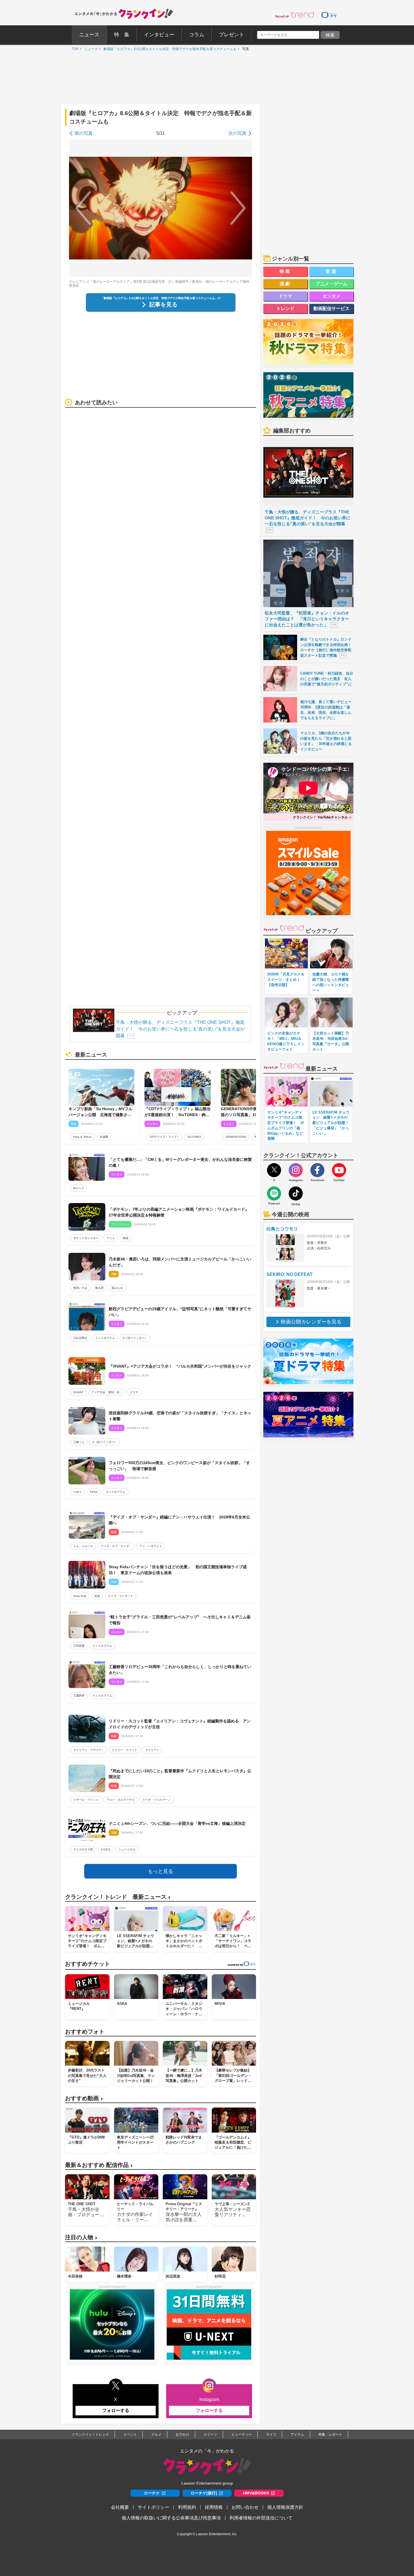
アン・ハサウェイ (151, 1546)
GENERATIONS (236, 1137)
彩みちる (117, 1288)
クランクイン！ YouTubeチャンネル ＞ (322, 817)
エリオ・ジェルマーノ (157, 1800)
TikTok (94, 1492)
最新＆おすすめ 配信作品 (99, 2165)
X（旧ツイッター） (135, 1338)
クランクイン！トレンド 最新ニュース (118, 1897)
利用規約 (187, 2507)
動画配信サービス (331, 308)
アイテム (297, 2434)
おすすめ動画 (84, 2098)
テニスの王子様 (83, 1849)
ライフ (271, 2434)
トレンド (285, 308)
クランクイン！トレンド (90, 2434)
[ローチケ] (329, 15)
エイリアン (152, 1750)
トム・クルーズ (83, 1546)
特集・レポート (330, 2434)
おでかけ (182, 2434)
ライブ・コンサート (121, 1596)
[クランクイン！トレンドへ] (295, 15)
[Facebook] (317, 1170)
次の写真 (237, 133)
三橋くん (79, 1442)
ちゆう (77, 1492)
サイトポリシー (153, 2507)
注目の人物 (81, 2237)
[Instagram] (296, 1170)
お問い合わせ (245, 2507)
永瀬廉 (104, 1137)
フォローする (116, 2410)
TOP (74, 49)
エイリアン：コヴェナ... (89, 1750)
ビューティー (242, 2434)
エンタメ (331, 296)
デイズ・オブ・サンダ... (116, 1546)
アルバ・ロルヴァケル (121, 1800)
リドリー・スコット (124, 1750)
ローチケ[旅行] (204, 2493)
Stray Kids (80, 1596)
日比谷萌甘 (80, 1338)
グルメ (156, 2434)
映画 (126, 1238)
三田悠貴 (79, 1646)
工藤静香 (79, 1696)
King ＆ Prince (83, 1137)
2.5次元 (106, 1849)
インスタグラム (105, 1338)
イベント (130, 2434)
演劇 (286, 284)
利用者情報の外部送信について (261, 2518)
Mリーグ (79, 1188)
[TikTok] (296, 1193)
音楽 (97, 1596)
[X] (274, 1170)
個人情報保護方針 (285, 2507)
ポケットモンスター (86, 1238)
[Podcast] (274, 1193)
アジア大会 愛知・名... (107, 1392)
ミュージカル (127, 1849)
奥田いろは (80, 1288)
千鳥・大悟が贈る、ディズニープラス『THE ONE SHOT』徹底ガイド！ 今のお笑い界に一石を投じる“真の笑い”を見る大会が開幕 (180, 1029)
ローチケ (152, 2493)
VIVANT (78, 1392)
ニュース (90, 49)
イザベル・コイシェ (86, 1800)
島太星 (99, 1288)
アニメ (111, 1238)
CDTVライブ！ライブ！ (164, 1137)
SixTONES (194, 1137)
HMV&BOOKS (256, 2493)
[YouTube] (339, 1170)
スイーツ (210, 2434)
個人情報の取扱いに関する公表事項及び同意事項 (171, 2518)
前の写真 (84, 133)
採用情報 (214, 2507)
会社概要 (120, 2507)
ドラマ (134, 1392)
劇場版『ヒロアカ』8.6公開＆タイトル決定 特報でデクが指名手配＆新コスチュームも (169, 49)
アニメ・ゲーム (331, 284)
